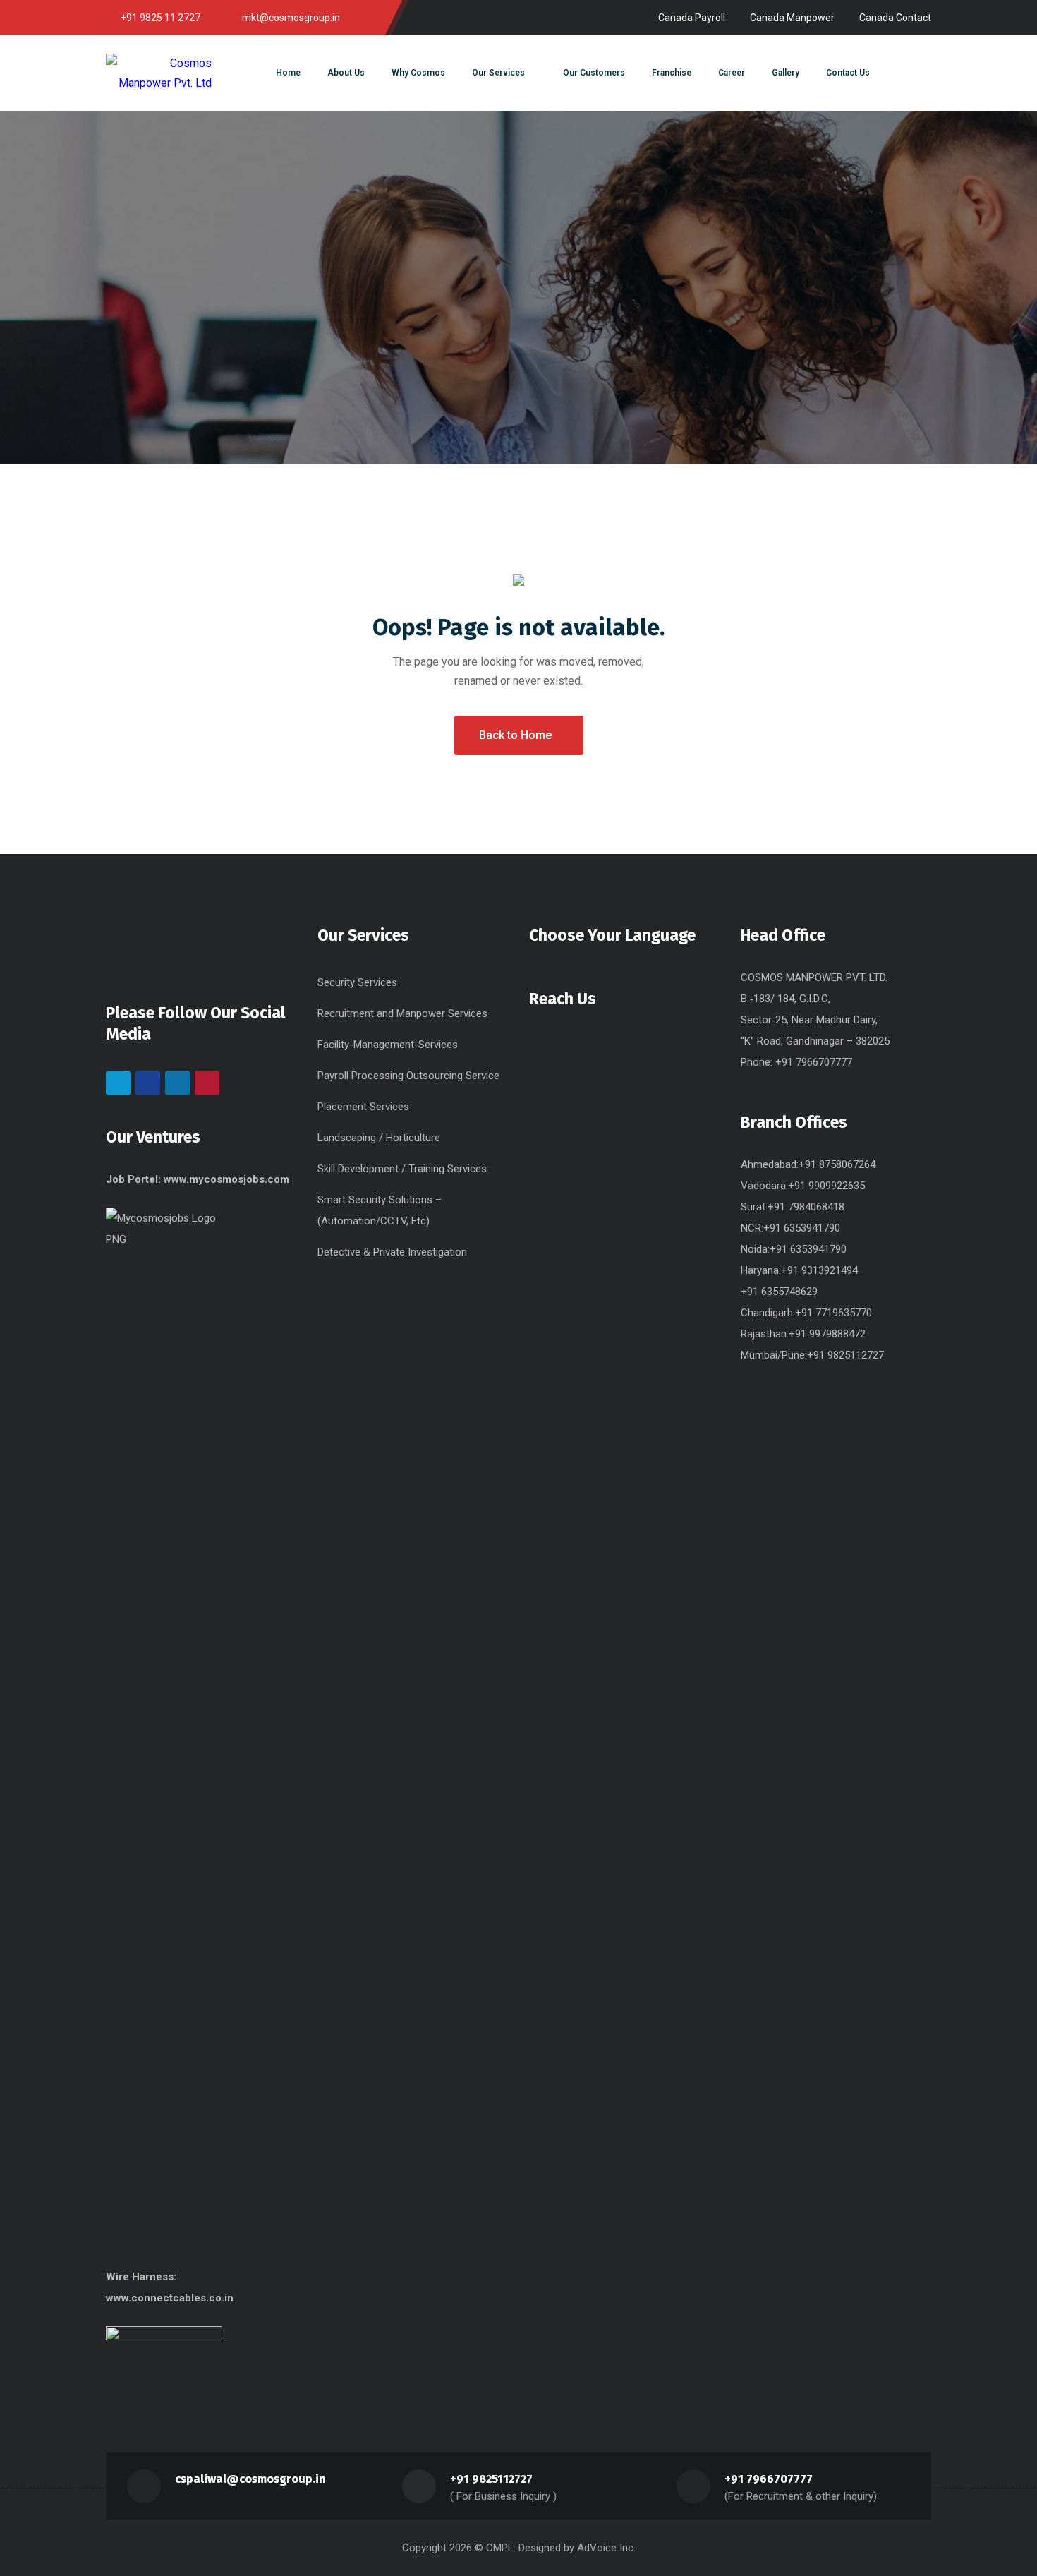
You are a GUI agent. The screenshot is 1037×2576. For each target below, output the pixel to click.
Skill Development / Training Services (402, 1169)
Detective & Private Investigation (392, 1252)
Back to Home (515, 735)
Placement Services (363, 1107)
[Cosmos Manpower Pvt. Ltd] (159, 73)
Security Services (357, 982)
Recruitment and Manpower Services (402, 1013)
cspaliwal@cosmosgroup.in (250, 2479)
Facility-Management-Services (388, 1045)
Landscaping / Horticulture (379, 1138)
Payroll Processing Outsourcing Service (408, 1076)
